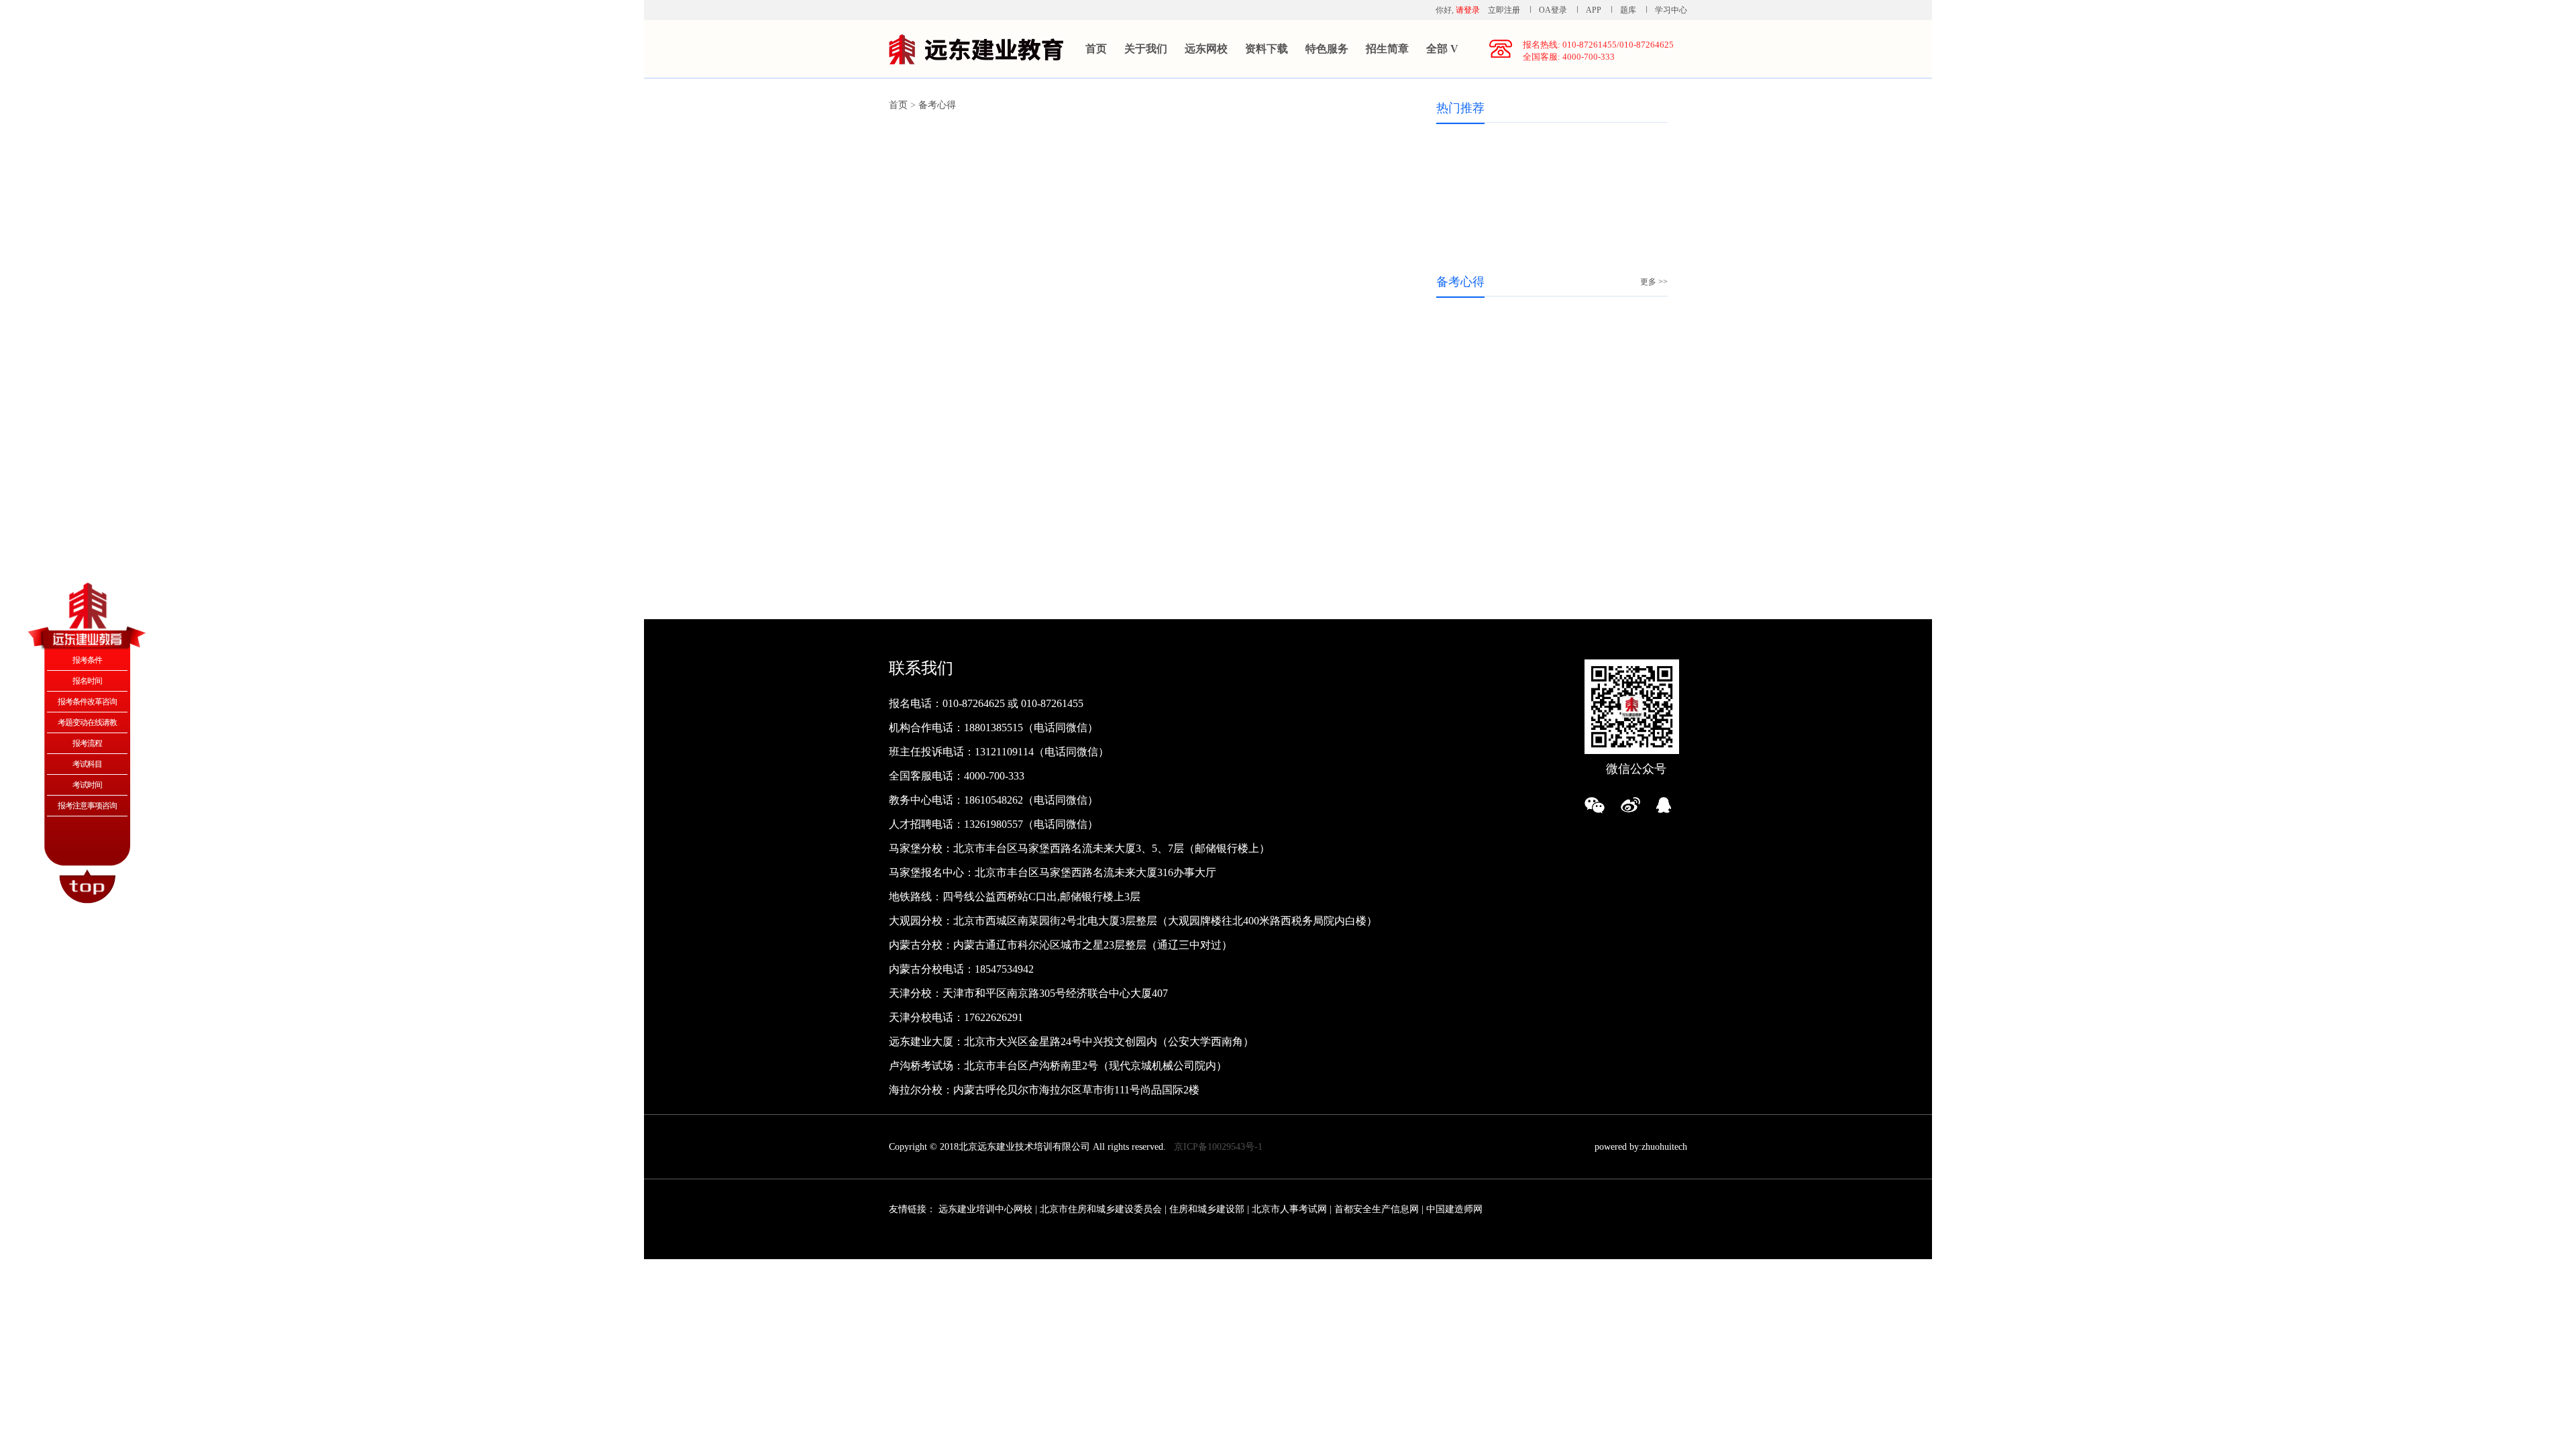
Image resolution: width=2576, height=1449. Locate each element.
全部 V (1442, 49)
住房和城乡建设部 (1207, 1209)
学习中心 (1671, 10)
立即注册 (1504, 10)
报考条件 (87, 660)
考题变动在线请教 (87, 722)
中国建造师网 (1454, 1209)
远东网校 (1206, 49)
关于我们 (1146, 49)
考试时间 (87, 785)
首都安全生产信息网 (1377, 1209)
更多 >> (1654, 282)
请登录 (1468, 10)
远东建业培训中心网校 (987, 1209)
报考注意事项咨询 (87, 806)
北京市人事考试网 (1289, 1209)
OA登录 (1554, 10)
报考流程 (87, 743)
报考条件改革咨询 (87, 702)
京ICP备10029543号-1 (1218, 1147)
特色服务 (1327, 49)
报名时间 (87, 681)
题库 (1628, 10)
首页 (1096, 49)
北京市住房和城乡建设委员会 (1101, 1209)
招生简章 (1387, 49)
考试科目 (87, 764)
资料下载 (1267, 49)
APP (1594, 10)
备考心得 (937, 105)
